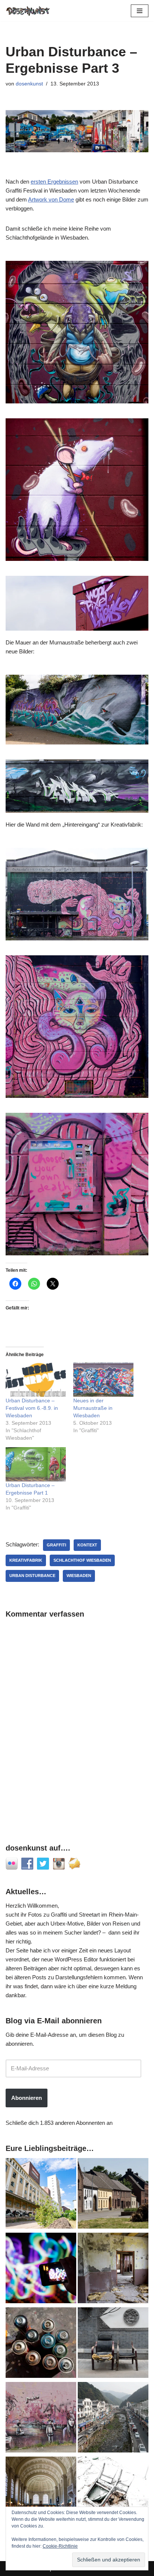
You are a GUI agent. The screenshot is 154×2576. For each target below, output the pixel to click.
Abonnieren (27, 2098)
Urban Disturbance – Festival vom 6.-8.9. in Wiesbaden (32, 1408)
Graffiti (56, 1545)
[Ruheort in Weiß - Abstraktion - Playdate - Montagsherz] (113, 2493)
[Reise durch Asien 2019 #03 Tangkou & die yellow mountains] (113, 2419)
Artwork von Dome (51, 199)
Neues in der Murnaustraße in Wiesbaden (93, 1408)
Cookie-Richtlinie (60, 2546)
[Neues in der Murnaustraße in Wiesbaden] (103, 1380)
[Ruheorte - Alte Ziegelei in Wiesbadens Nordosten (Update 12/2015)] (113, 2269)
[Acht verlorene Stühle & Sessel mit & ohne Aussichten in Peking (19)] (113, 2344)
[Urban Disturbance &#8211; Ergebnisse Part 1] (36, 1464)
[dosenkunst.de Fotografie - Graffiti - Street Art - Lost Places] (28, 11)
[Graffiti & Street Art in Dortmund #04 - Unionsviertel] (41, 2419)
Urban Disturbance (32, 1576)
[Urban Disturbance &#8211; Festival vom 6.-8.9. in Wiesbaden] (36, 1380)
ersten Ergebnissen (54, 182)
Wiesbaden (79, 1576)
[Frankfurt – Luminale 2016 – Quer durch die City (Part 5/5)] (41, 2269)
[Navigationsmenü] (140, 11)
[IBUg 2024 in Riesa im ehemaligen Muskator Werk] (41, 2195)
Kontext (87, 1545)
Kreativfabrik (26, 1560)
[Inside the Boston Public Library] (41, 2493)
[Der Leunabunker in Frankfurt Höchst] (41, 2344)
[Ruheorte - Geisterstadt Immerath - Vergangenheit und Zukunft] (113, 2195)
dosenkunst (29, 84)
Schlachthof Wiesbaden (82, 1560)
